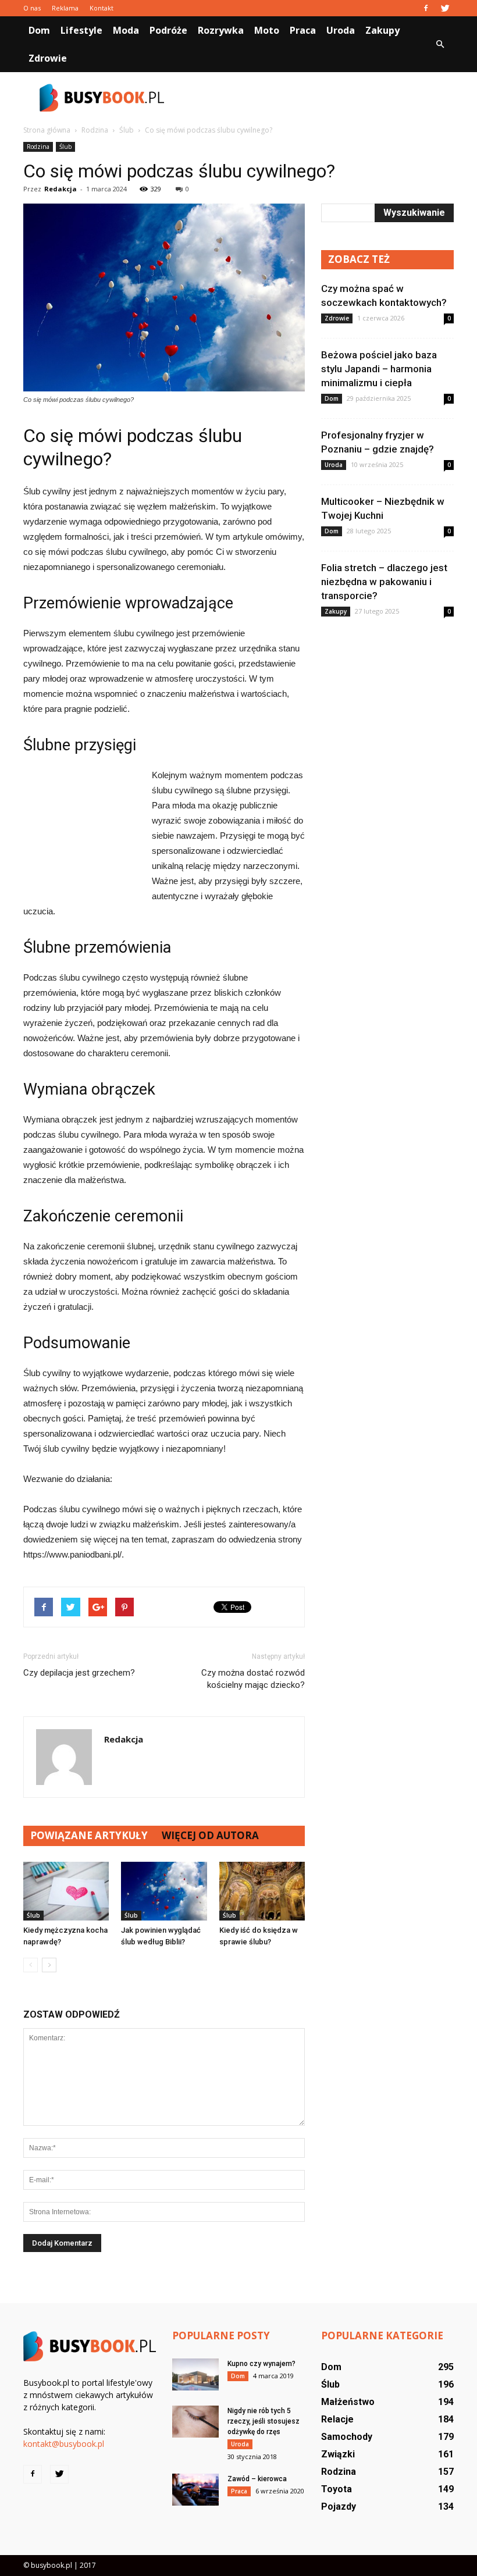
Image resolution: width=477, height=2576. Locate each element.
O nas (32, 8)
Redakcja (60, 189)
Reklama (65, 8)
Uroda (341, 30)
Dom (39, 30)
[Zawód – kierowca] (195, 2490)
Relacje (337, 2419)
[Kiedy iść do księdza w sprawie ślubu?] (262, 1891)
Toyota (337, 2489)
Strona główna (47, 130)
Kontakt (102, 8)
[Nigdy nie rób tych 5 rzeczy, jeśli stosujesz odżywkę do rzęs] (195, 2422)
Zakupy (382, 30)
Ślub (65, 147)
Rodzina (38, 147)
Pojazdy (339, 2506)
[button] (440, 44)
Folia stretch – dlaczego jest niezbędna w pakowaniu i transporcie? (384, 582)
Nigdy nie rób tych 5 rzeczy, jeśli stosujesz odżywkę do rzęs (264, 2421)
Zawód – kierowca (257, 2479)
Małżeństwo (348, 2402)
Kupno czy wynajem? (261, 2364)
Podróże (168, 30)
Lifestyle (81, 30)
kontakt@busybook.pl (64, 2444)
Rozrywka (221, 30)
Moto (267, 30)
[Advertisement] (317, 98)
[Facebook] (426, 8)
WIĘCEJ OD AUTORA (210, 1835)
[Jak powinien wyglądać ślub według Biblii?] (164, 1891)
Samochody (347, 2437)
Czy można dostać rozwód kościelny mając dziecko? (253, 1679)
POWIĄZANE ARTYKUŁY (89, 1835)
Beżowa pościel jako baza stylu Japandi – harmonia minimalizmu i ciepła (379, 369)
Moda (126, 30)
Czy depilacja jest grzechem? (79, 1673)
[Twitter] (445, 8)
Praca (303, 30)
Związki (338, 2454)
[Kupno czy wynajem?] (195, 2374)
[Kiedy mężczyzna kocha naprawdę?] (66, 1891)
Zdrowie (48, 58)
